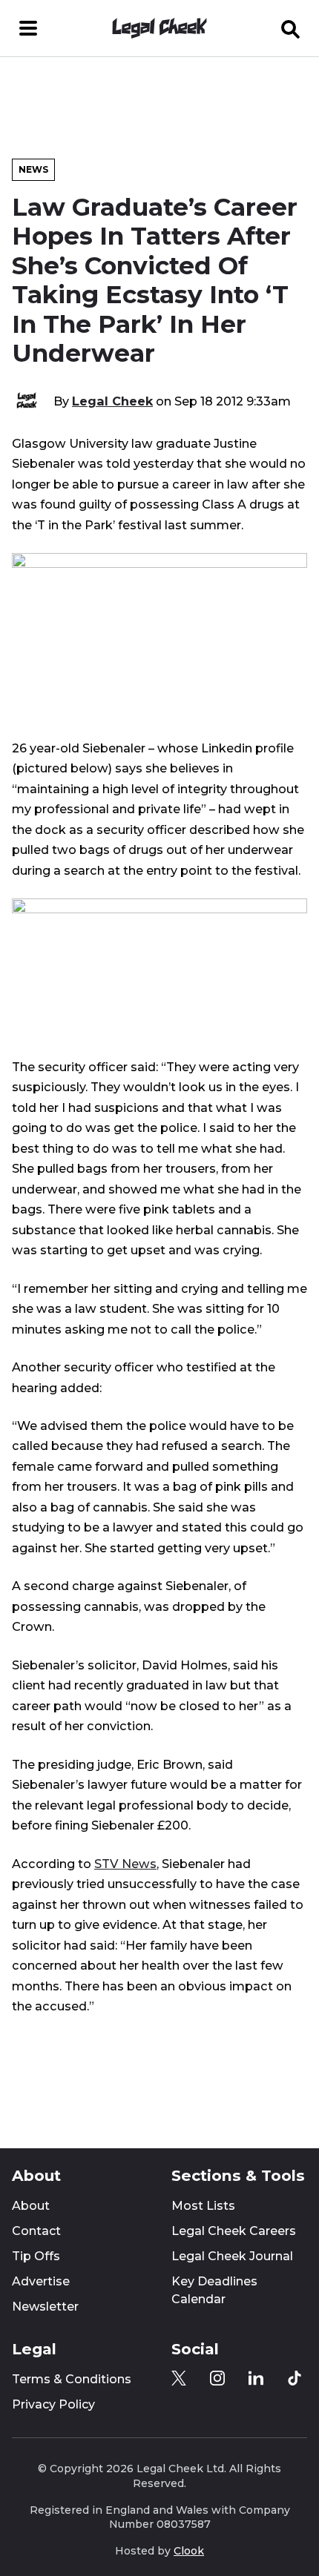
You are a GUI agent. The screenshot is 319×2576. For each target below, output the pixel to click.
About (31, 2206)
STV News (125, 1864)
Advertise (41, 2281)
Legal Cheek (112, 401)
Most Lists (203, 2206)
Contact (36, 2231)
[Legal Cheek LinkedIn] (256, 2378)
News (33, 169)
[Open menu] (28, 28)
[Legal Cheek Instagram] (217, 2378)
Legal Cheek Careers (234, 2231)
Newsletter (45, 2307)
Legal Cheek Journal (232, 2256)
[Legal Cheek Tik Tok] (295, 2378)
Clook (189, 2551)
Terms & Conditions (72, 2379)
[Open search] (291, 28)
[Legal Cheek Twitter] (179, 2378)
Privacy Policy (53, 2404)
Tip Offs (36, 2256)
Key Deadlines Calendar (214, 2290)
